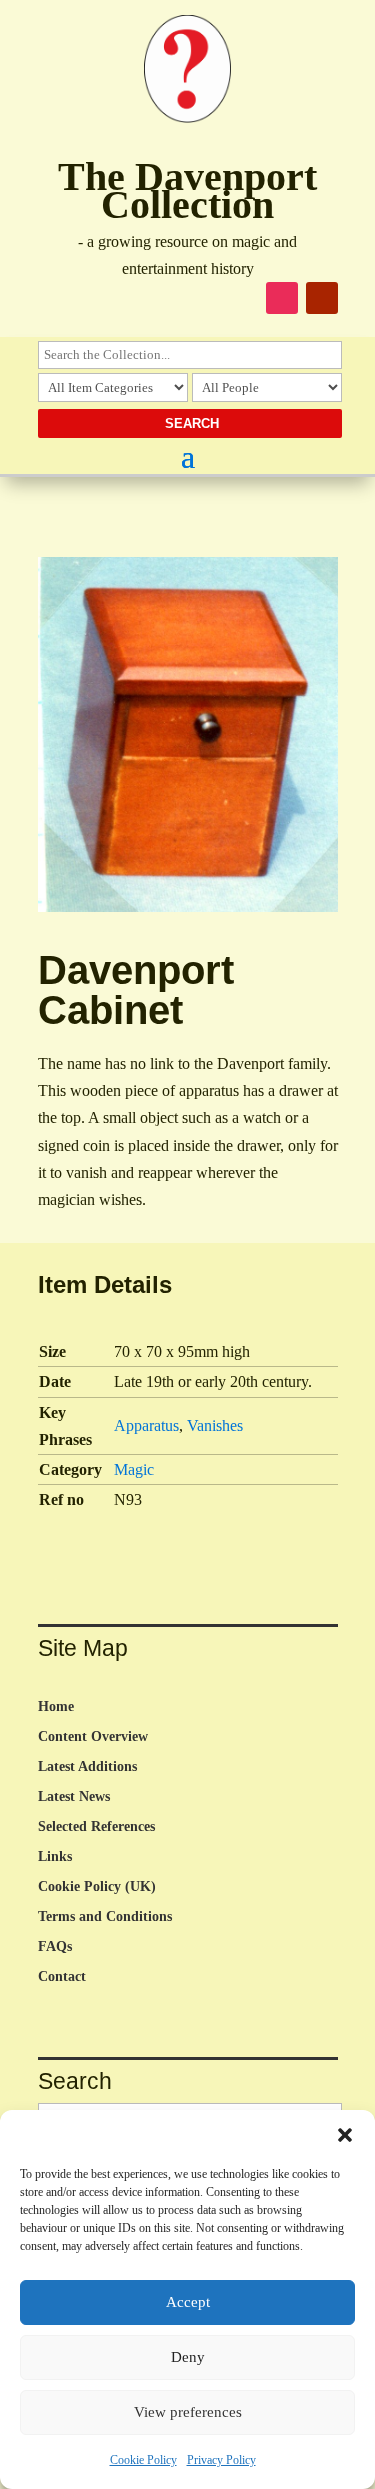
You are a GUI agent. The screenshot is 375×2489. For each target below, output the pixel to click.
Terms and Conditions (105, 1917)
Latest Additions (87, 1767)
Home (56, 1707)
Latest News (74, 1797)
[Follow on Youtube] (322, 298)
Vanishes (215, 1425)
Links (55, 1857)
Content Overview (93, 1737)
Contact (62, 1977)
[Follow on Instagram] (282, 298)
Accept (188, 2302)
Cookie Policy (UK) (97, 1887)
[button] (345, 2135)
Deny (188, 2357)
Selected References (96, 1827)
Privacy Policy (221, 2460)
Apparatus (146, 1425)
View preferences (188, 2412)
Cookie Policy (143, 2460)
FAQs (55, 1947)
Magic (134, 1469)
